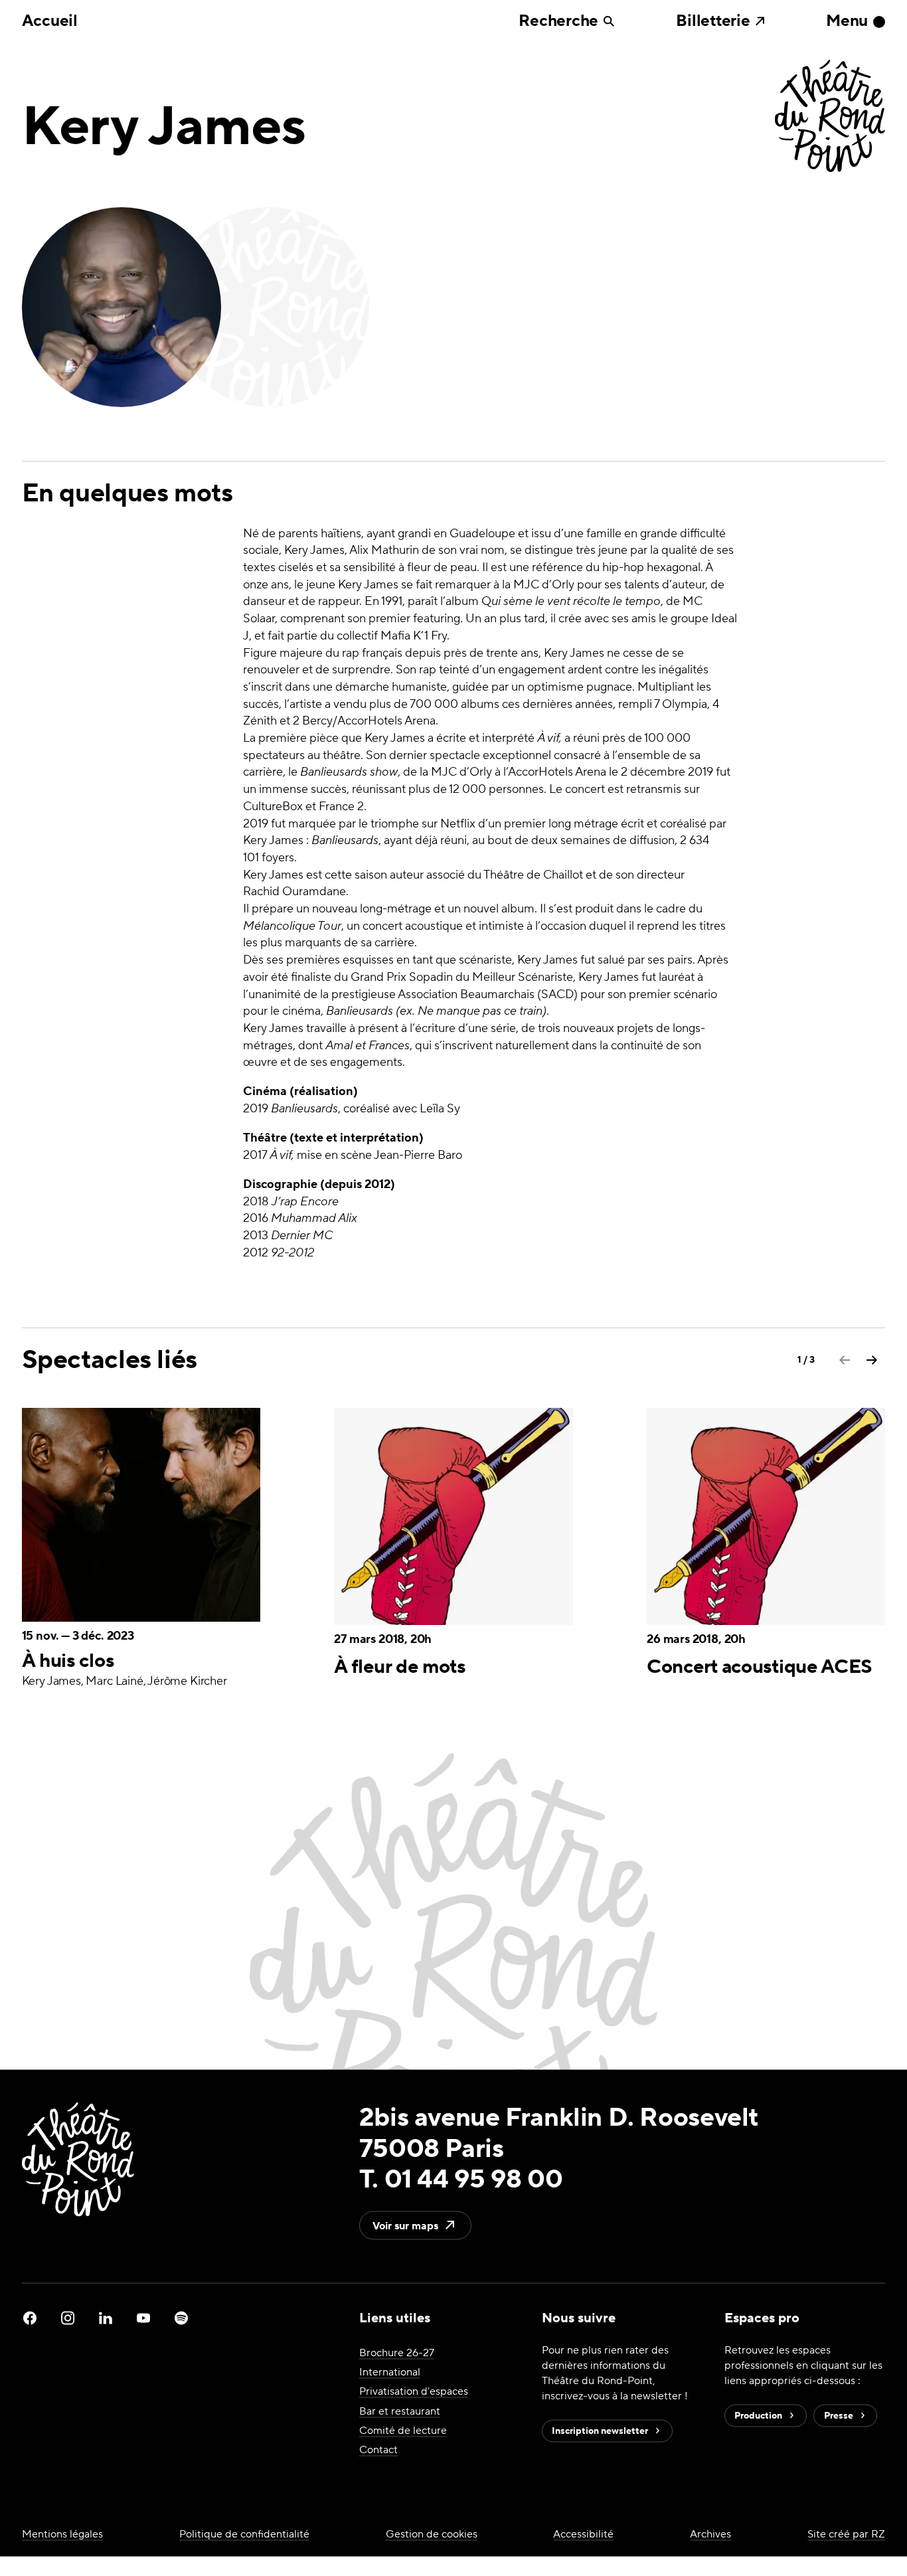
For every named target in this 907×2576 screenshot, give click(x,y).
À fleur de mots (399, 1668)
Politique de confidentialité (244, 2534)
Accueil (50, 21)
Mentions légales (62, 2534)
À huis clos (68, 1661)
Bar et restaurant (400, 2410)
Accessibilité (583, 2534)
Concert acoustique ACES (760, 1668)
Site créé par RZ (846, 2534)
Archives (710, 2534)
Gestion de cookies (432, 2534)
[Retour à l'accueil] (830, 117)
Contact (378, 2449)
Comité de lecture (403, 2430)
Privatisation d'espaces (414, 2391)
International (390, 2372)
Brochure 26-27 (397, 2353)
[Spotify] (181, 2318)
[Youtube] (143, 2318)
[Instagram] (68, 2318)
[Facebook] (30, 2318)
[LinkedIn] (106, 2318)
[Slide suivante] (872, 1360)
